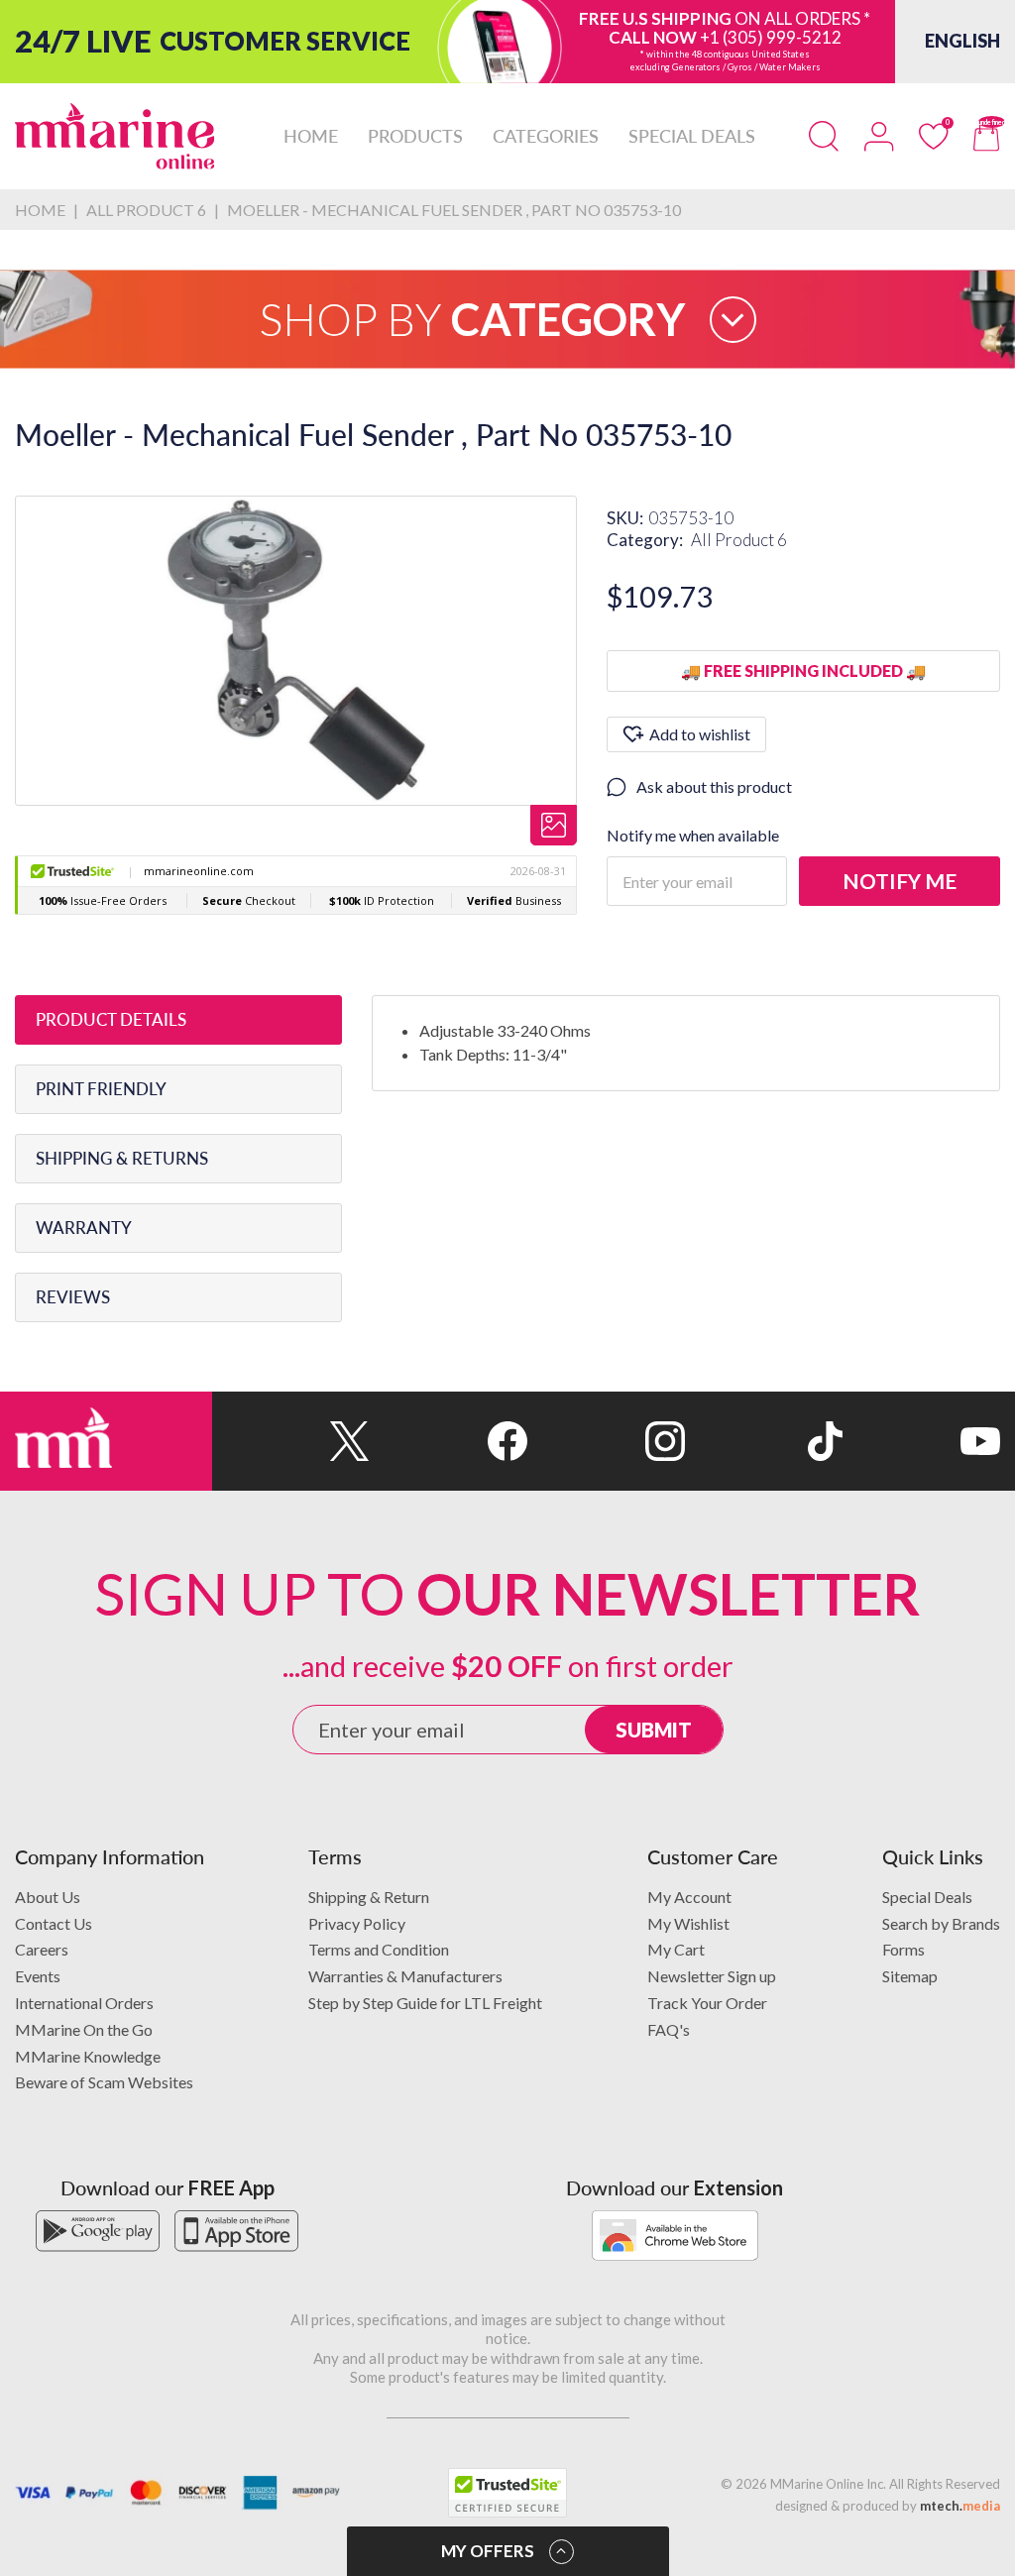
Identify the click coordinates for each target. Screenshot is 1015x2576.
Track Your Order (707, 2003)
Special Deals (927, 1897)
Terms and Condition (379, 1949)
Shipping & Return (369, 1897)
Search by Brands (941, 1923)
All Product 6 (739, 540)
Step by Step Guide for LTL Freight (425, 2003)
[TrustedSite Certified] (507, 2493)
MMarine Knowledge (88, 2056)
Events (38, 1976)
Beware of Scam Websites (104, 2082)
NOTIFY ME (900, 881)
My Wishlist (688, 1923)
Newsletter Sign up (712, 1976)
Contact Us (54, 1923)
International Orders (84, 2003)
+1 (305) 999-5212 (771, 37)
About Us (48, 1897)
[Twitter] (291, 1441)
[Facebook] (449, 1441)
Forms (903, 1949)
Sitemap (910, 1976)
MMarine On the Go (84, 2029)
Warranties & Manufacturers (405, 1976)
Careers (42, 1949)
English (962, 41)
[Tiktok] (764, 1441)
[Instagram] (606, 1441)
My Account (689, 1897)
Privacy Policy (357, 1923)
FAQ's (669, 2029)
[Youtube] (921, 1441)
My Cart (676, 1949)
